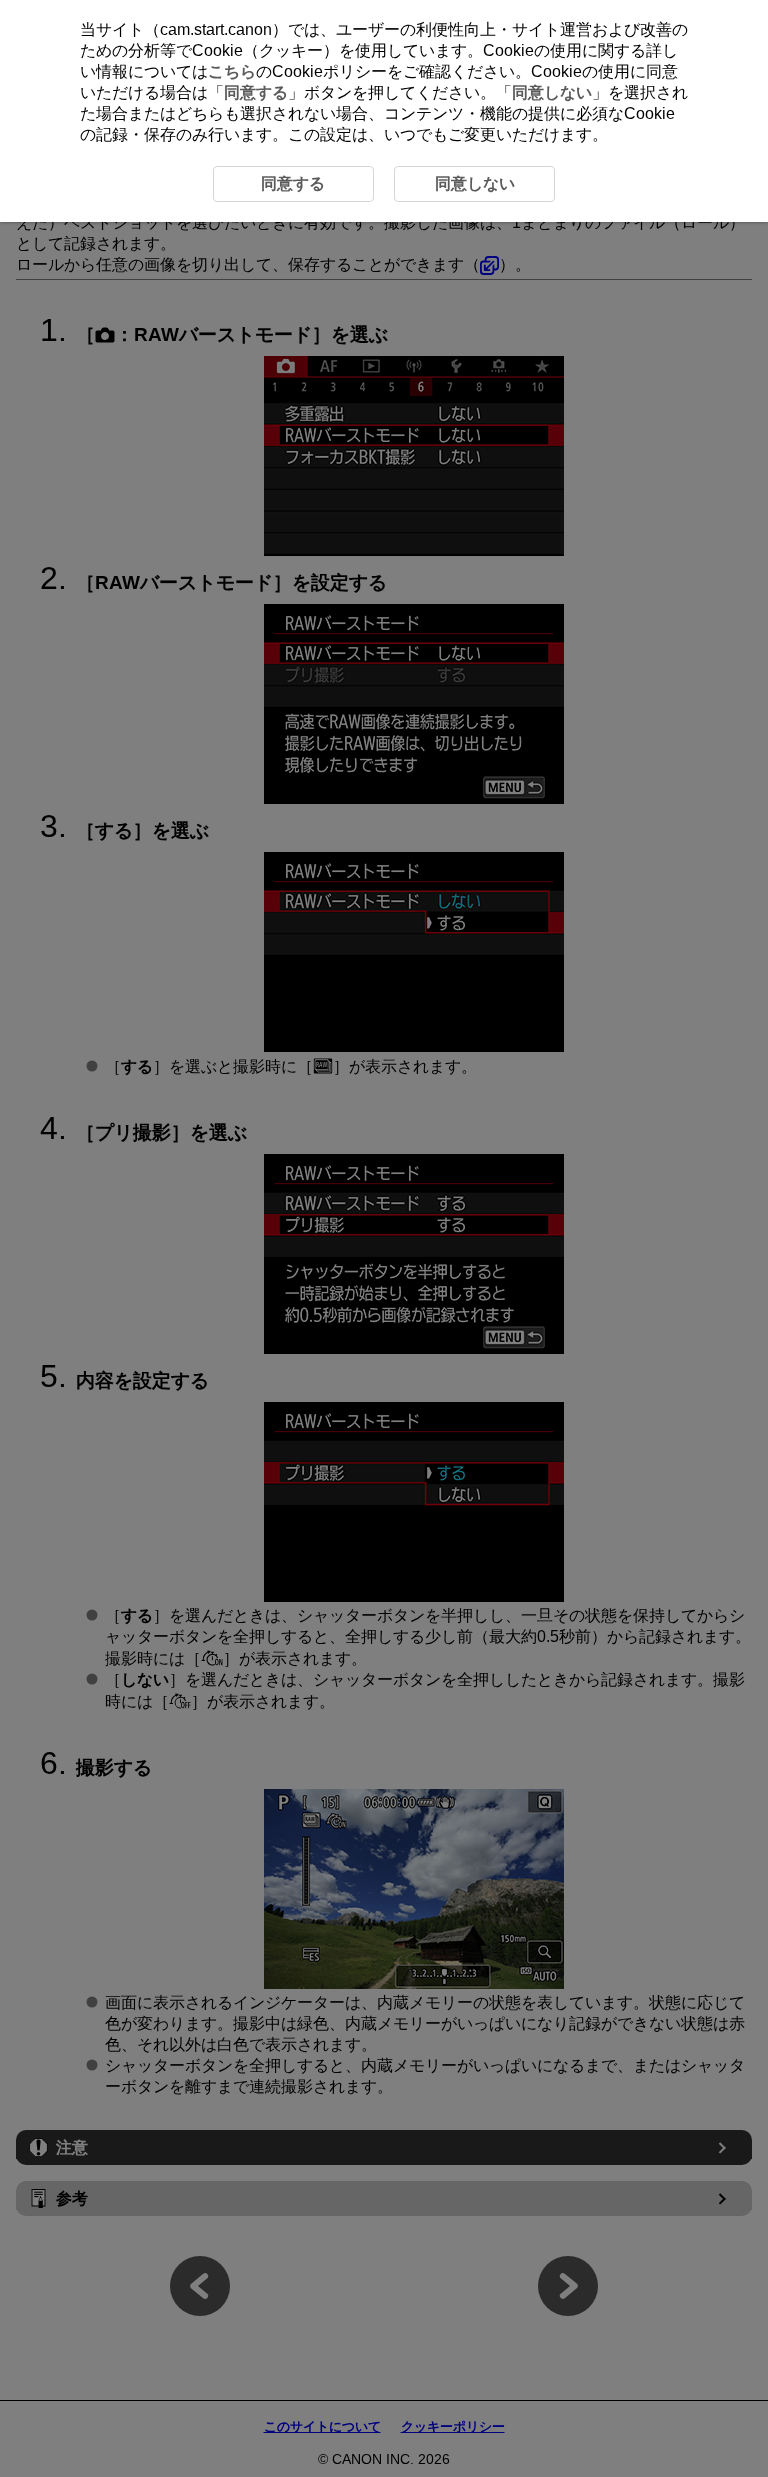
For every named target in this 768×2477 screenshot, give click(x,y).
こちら (232, 71)
